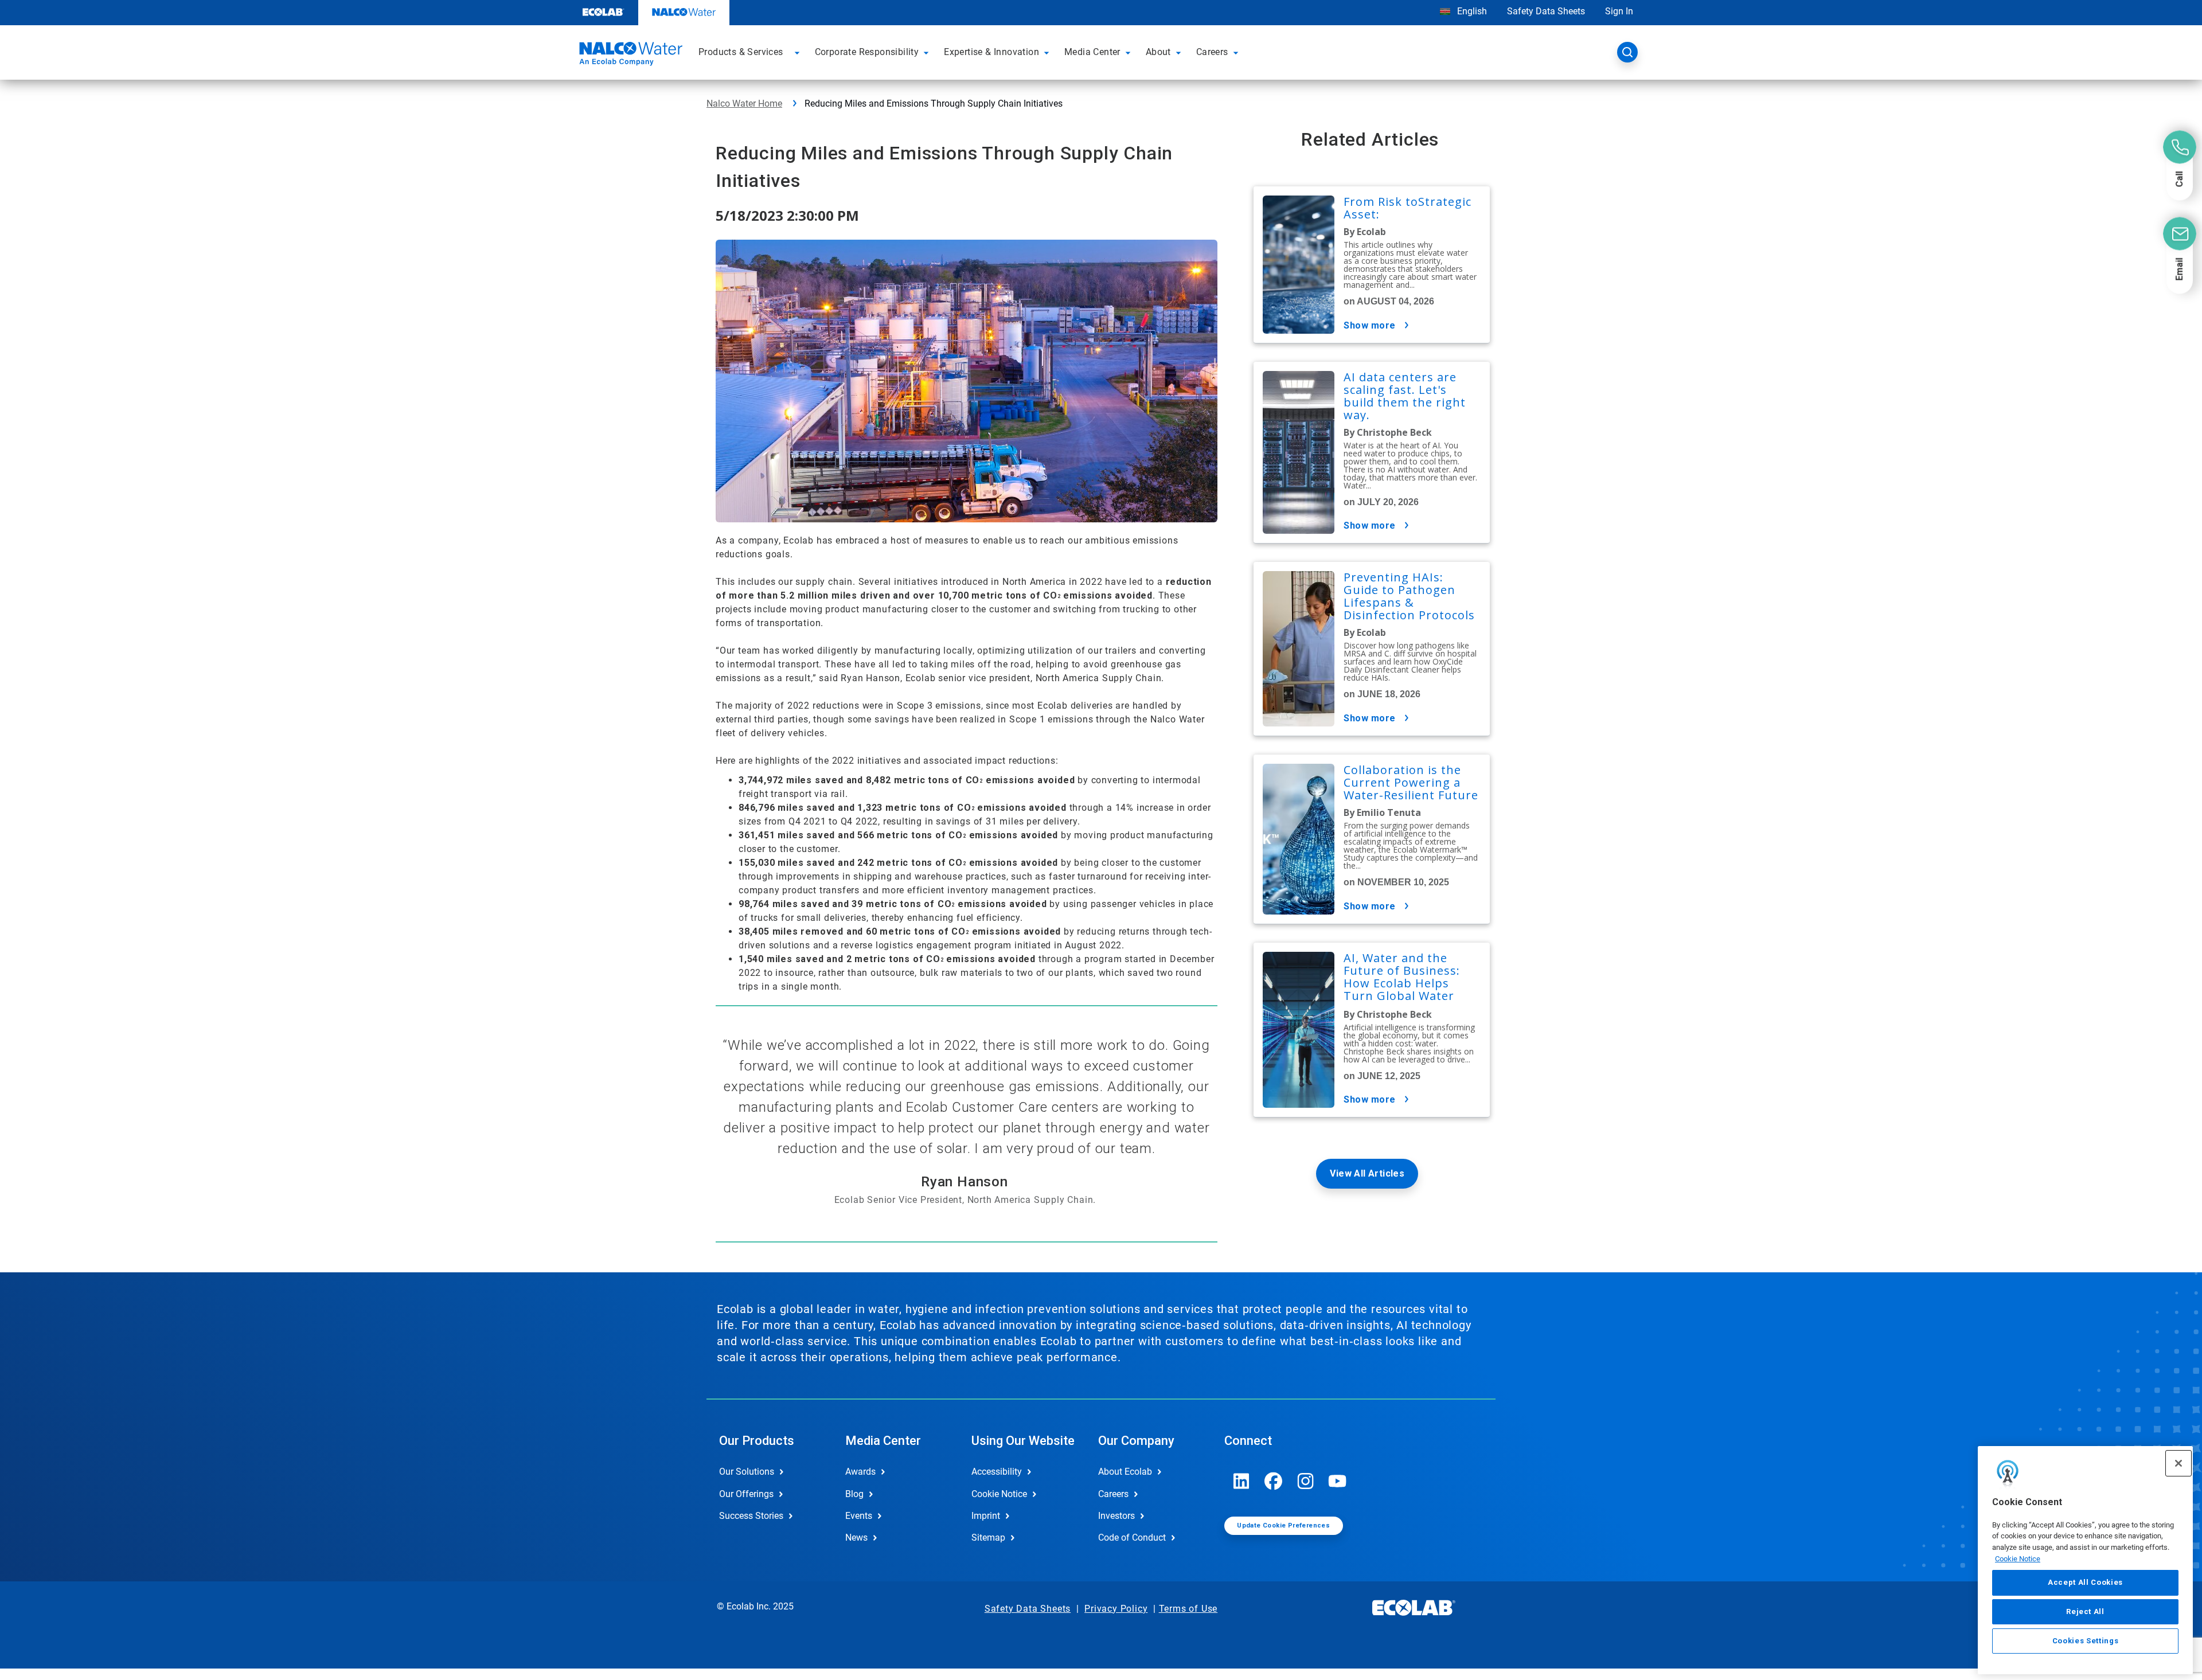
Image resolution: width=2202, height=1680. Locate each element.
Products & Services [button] (741, 52)
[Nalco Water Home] (629, 56)
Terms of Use (1188, 1609)
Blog (854, 1494)
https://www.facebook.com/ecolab (1274, 1481)
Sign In (1619, 11)
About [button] (1158, 52)
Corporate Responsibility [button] (867, 52)
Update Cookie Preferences (1283, 1525)
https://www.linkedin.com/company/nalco (1241, 1481)
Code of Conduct (1132, 1538)
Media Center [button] (1092, 52)
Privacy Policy (1116, 1609)
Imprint (986, 1516)
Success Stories (751, 1516)
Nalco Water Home (744, 103)
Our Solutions (747, 1472)
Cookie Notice (2018, 1559)
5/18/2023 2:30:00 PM (787, 215)
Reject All (2085, 1611)
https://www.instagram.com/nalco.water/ (1306, 1481)
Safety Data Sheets (1546, 11)
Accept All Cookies (2085, 1583)
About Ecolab (1125, 1472)
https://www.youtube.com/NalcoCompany (1338, 1481)
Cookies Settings (2086, 1641)
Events (859, 1516)
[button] (799, 52)
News (856, 1538)
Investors (1116, 1516)
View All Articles (1367, 1173)
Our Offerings (746, 1494)
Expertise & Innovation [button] (991, 52)
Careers (1113, 1494)
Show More (1370, 325)
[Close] (2178, 1463)
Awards (860, 1472)
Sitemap (988, 1538)
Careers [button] (1212, 52)
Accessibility (997, 1472)
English (1471, 11)
